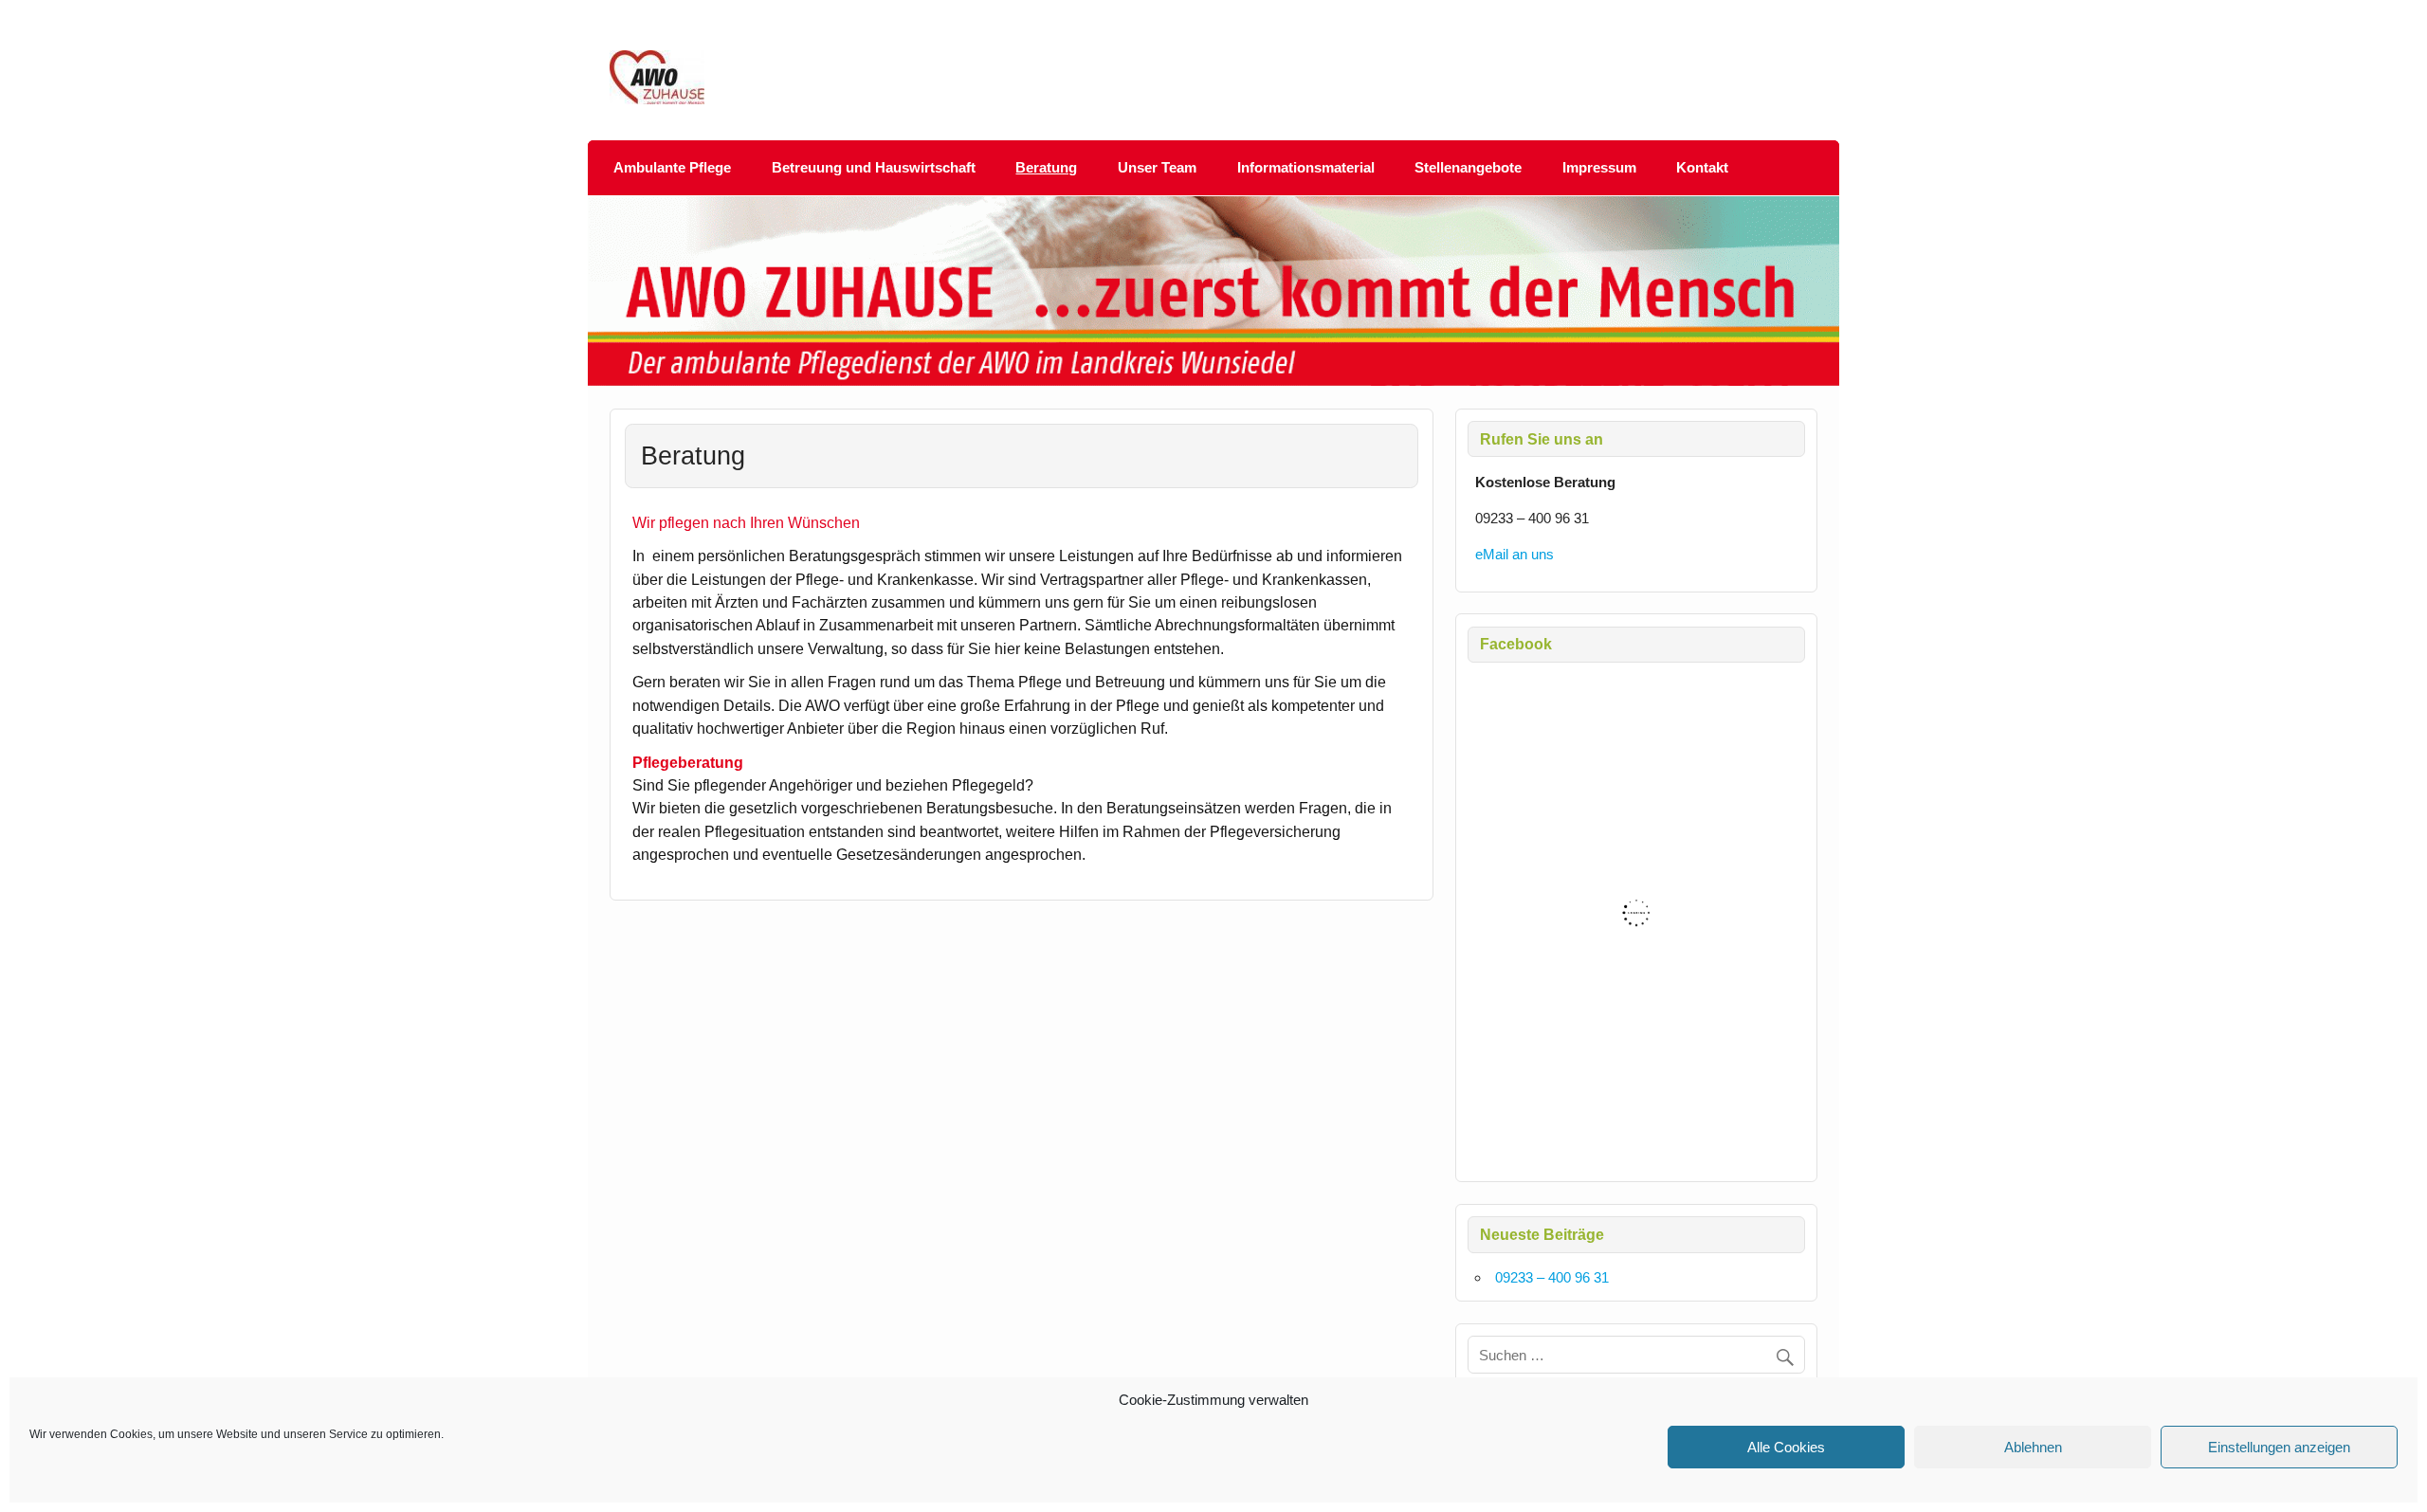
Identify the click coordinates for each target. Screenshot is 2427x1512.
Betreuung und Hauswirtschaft (874, 167)
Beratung (1046, 167)
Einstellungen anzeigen (2279, 1447)
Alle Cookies (1786, 1447)
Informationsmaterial (1306, 167)
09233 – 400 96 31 (1552, 1277)
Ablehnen (2033, 1447)
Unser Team (1157, 167)
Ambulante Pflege (672, 167)
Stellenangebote (1468, 167)
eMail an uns (1515, 554)
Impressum (1599, 167)
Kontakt (1702, 167)
